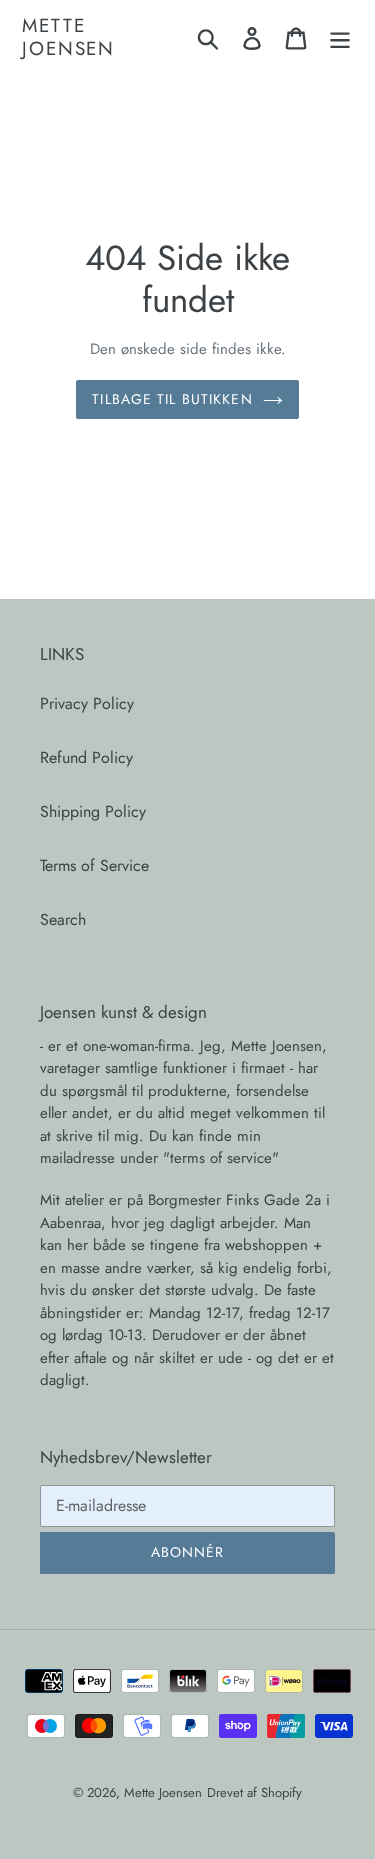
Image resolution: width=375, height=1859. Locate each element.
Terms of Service (94, 865)
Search (63, 919)
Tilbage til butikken (172, 399)
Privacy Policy (87, 703)
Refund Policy (86, 757)
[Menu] (340, 37)
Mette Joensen (68, 38)
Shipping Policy (93, 811)
